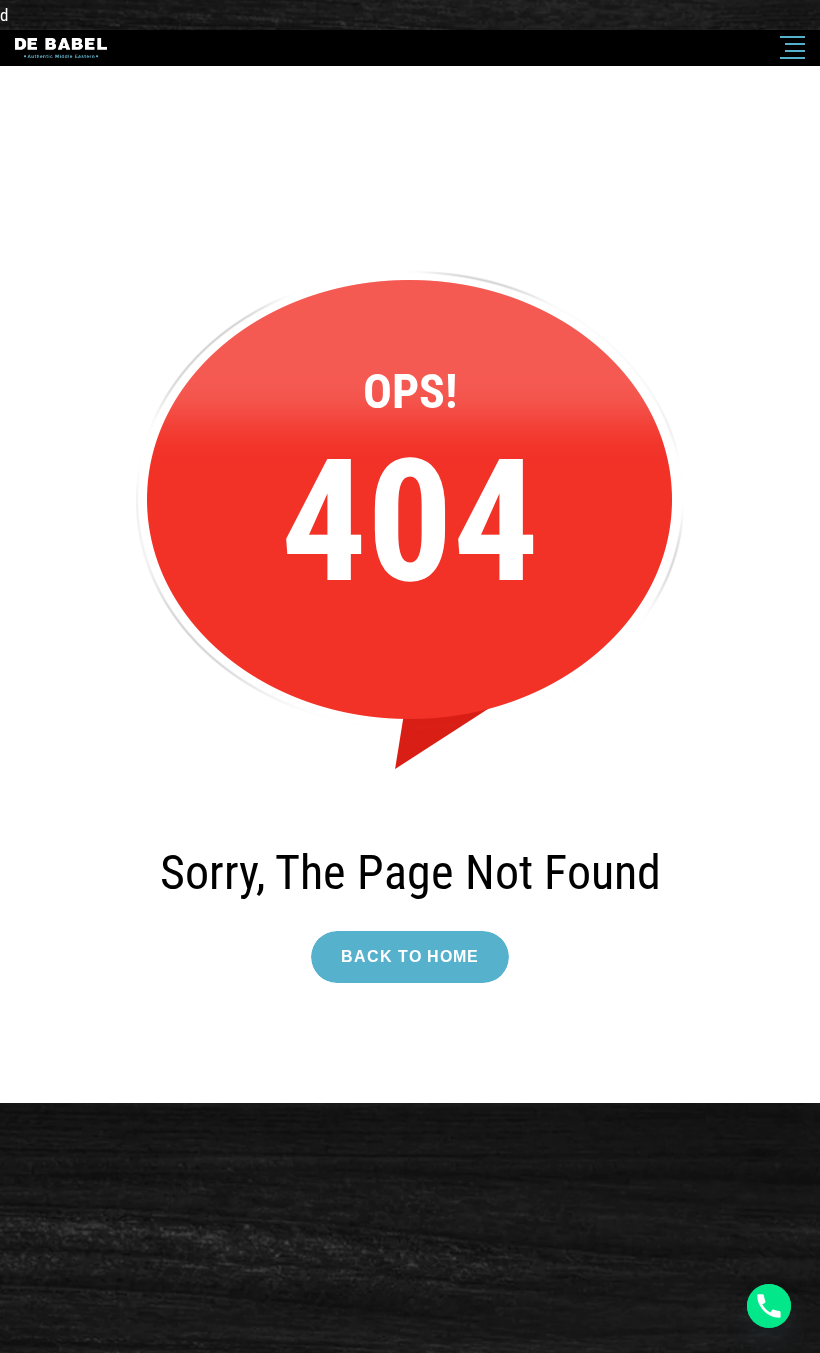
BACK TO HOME (410, 956)
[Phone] (769, 1306)
